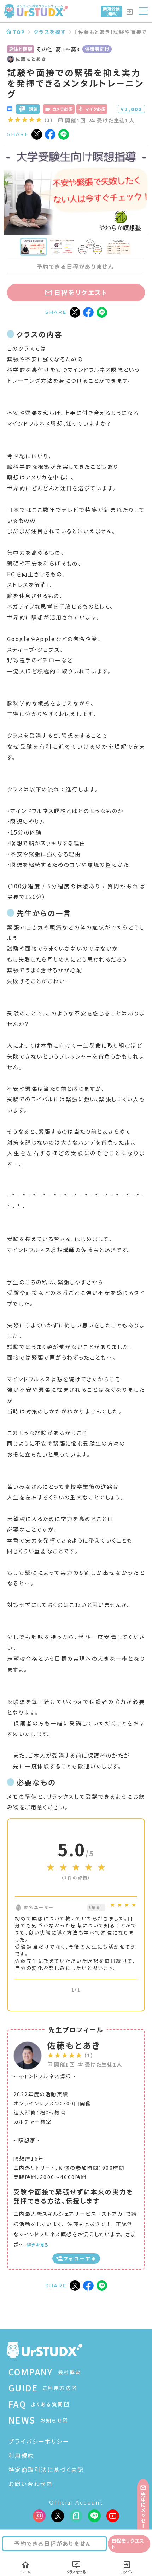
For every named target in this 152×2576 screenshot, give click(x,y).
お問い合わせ (27, 2484)
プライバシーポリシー (39, 2441)
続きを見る (38, 2245)
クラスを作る (76, 2572)
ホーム (25, 2572)
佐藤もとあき (74, 2045)
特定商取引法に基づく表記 (46, 2470)
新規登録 (111, 11)
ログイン (127, 2572)
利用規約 (22, 2455)
